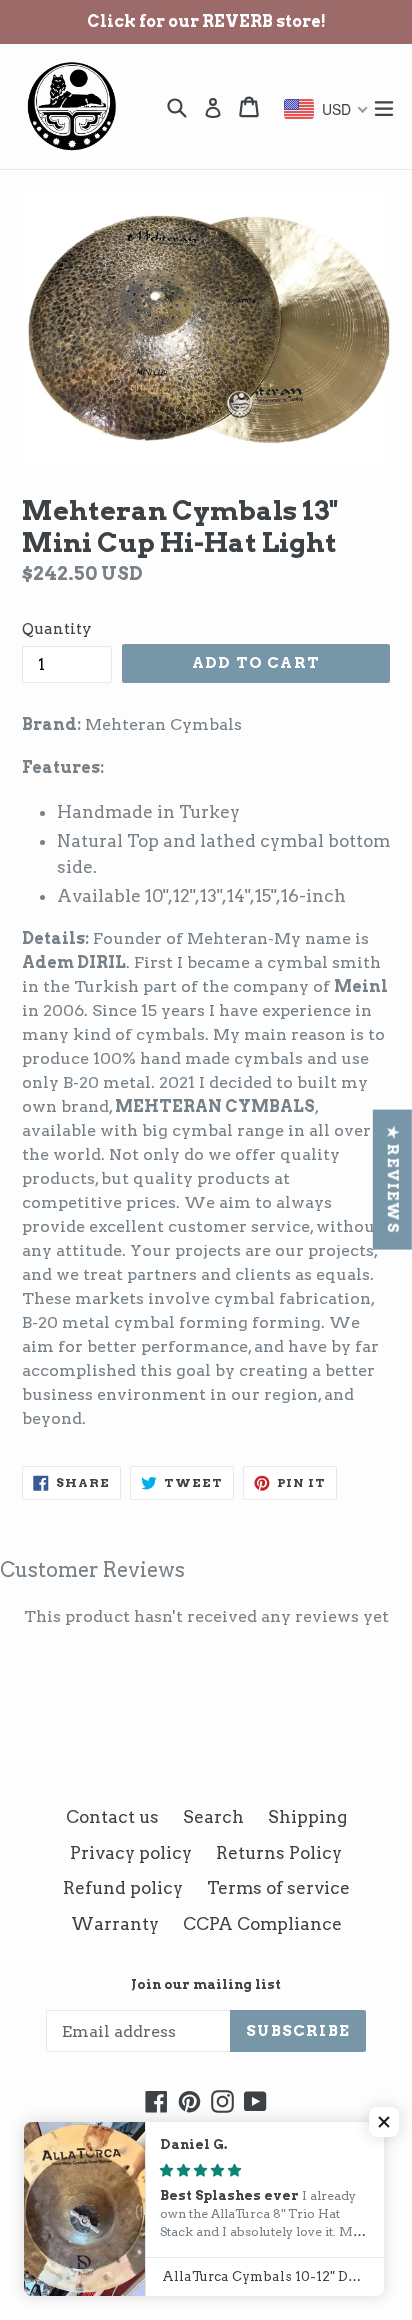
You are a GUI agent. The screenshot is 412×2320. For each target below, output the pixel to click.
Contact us (112, 1817)
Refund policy (123, 1888)
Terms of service (278, 1888)
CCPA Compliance (262, 1924)
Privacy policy (131, 1853)
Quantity (57, 629)
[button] (384, 2122)
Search (213, 1817)
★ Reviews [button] (393, 1180)
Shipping (307, 1817)
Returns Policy (279, 1853)
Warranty (115, 1924)
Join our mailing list (206, 1984)
